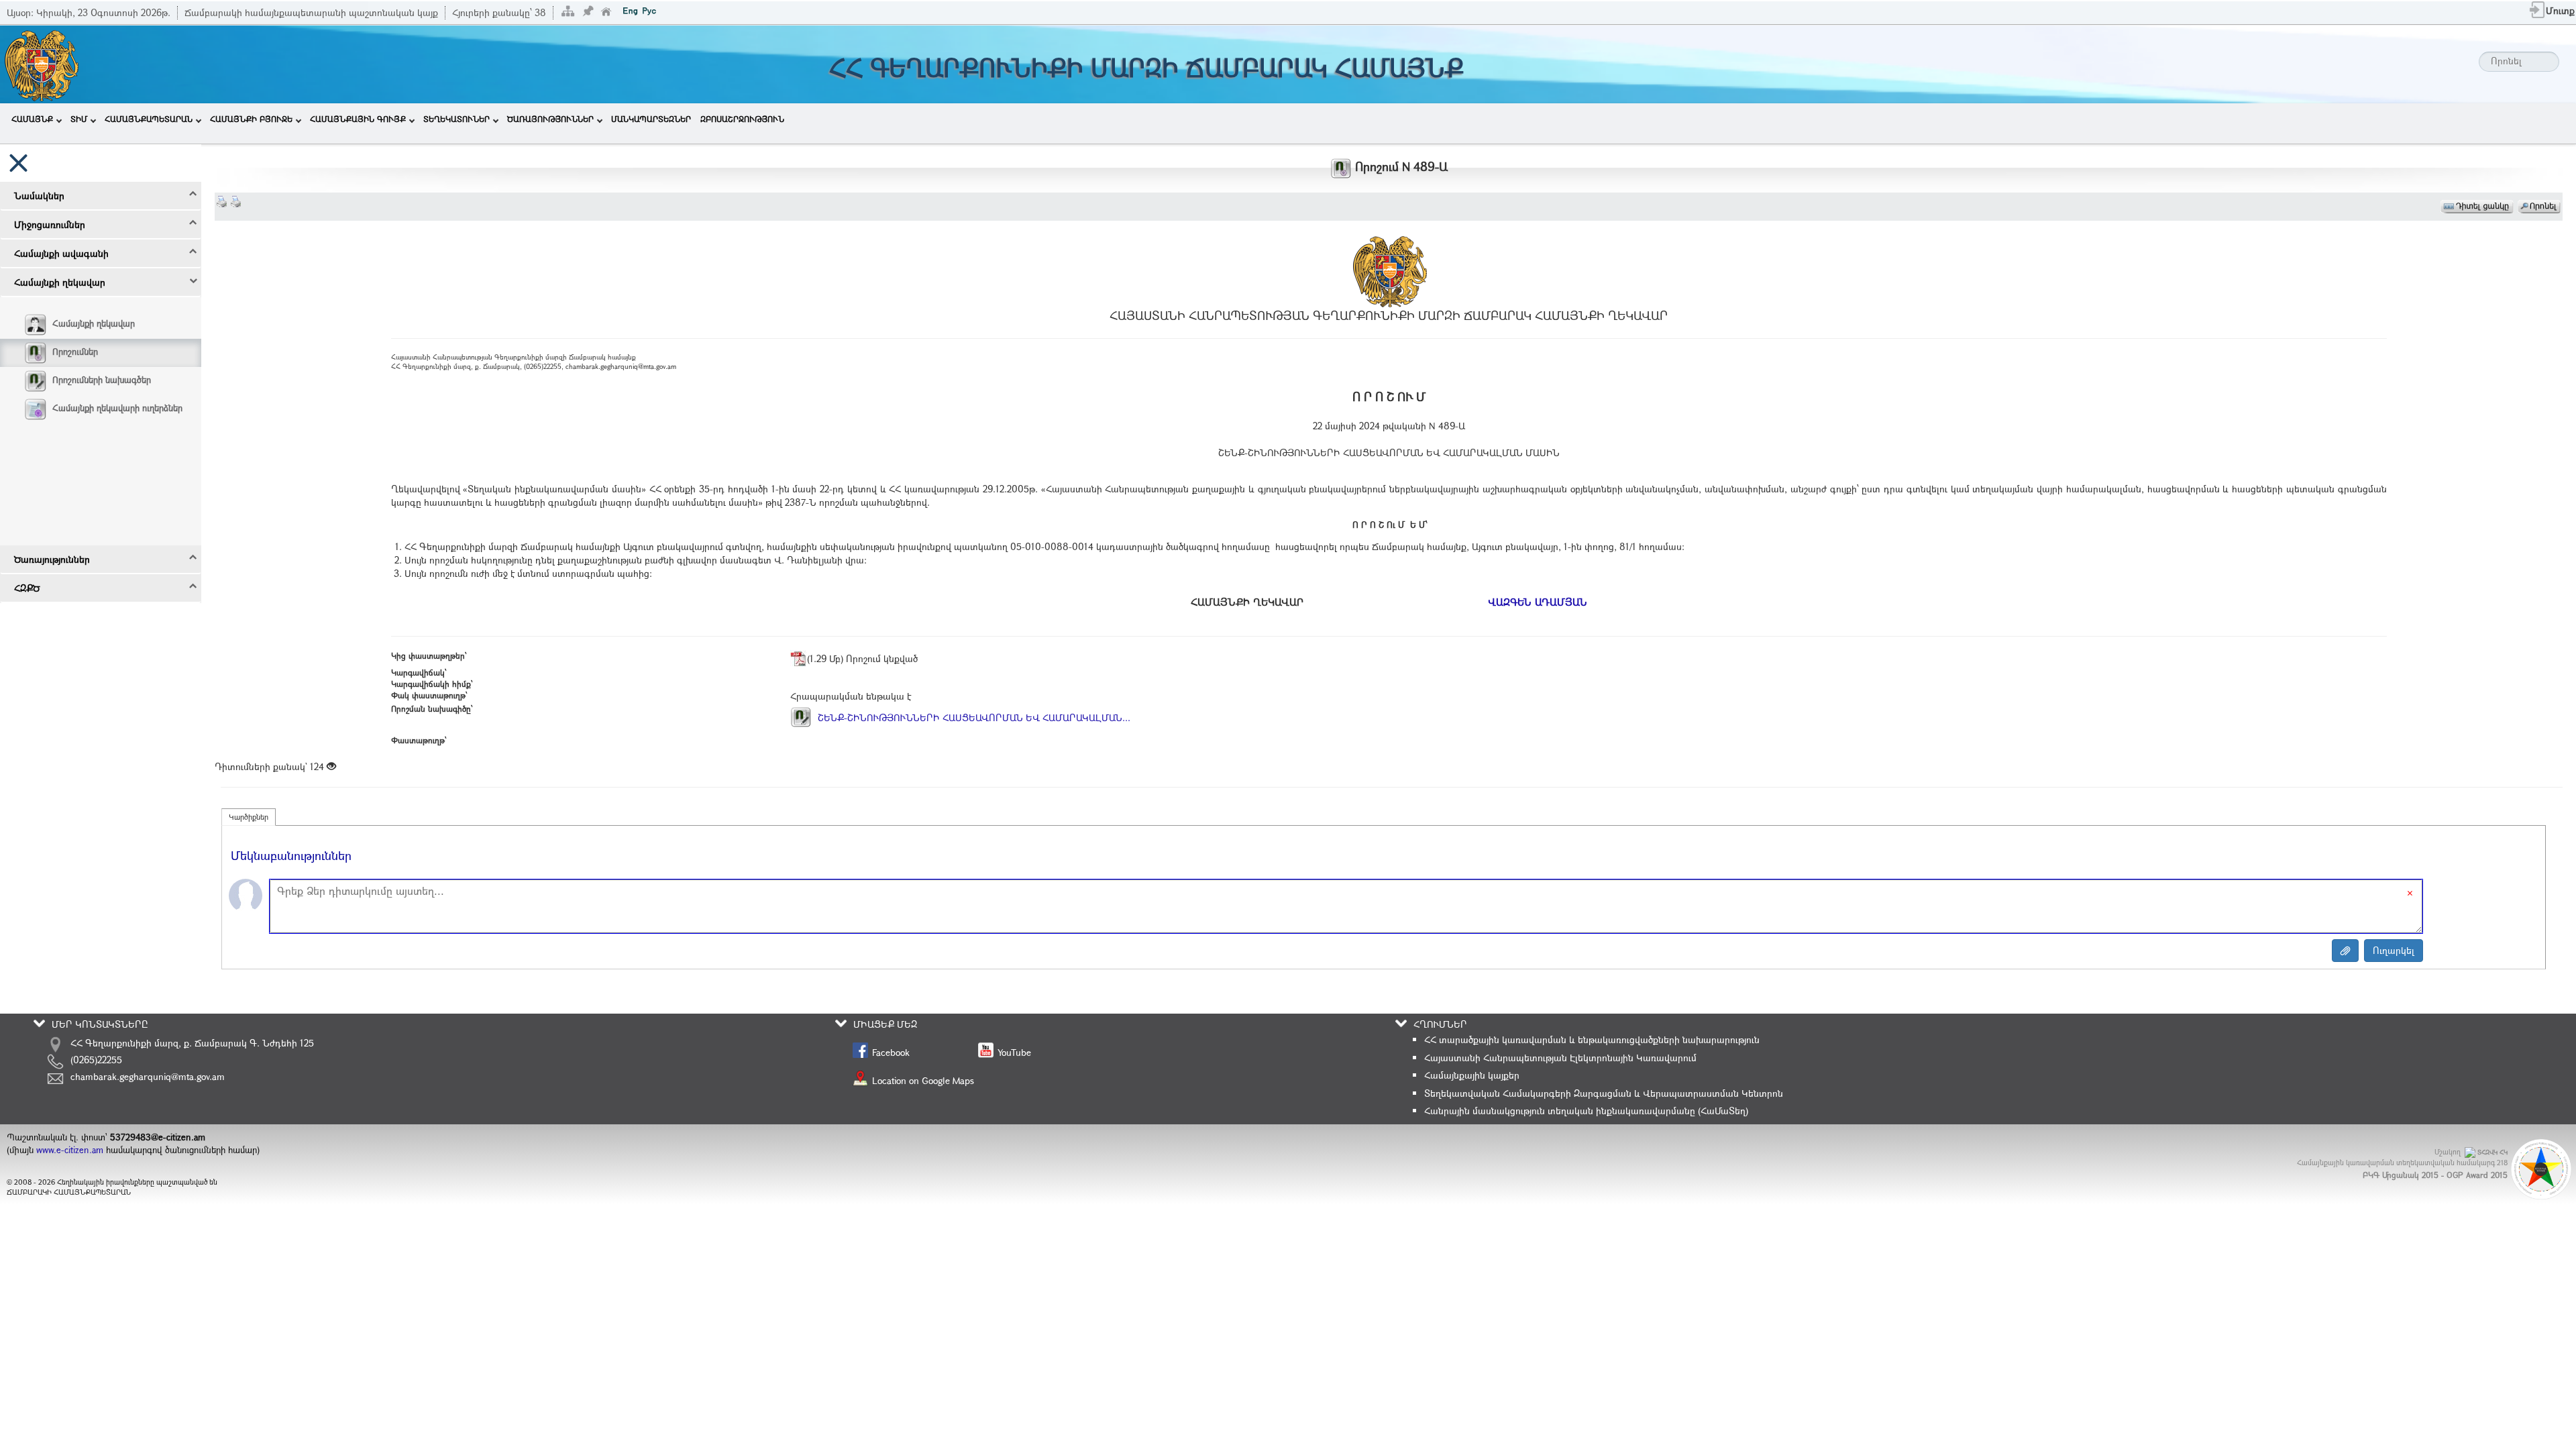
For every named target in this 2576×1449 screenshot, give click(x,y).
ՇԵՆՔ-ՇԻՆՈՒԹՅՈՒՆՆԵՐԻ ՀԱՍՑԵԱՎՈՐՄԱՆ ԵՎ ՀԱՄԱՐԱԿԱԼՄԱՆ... (973, 717)
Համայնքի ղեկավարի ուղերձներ (117, 408)
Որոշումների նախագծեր (102, 380)
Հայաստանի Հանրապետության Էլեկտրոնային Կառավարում (1560, 1058)
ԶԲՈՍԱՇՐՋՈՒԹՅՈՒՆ (742, 119)
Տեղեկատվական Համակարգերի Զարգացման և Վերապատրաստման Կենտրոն (1604, 1093)
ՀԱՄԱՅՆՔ (32, 119)
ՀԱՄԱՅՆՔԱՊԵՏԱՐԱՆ (149, 119)
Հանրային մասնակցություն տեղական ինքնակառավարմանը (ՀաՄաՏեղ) (1586, 1111)
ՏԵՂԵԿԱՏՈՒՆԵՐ (457, 119)
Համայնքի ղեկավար (94, 323)
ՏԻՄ (79, 119)
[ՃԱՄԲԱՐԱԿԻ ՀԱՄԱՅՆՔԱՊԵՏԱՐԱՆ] (41, 63)
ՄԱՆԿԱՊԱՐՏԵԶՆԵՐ (651, 119)
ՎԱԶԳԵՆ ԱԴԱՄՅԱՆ (1538, 602)
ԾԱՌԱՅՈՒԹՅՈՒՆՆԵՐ (550, 119)
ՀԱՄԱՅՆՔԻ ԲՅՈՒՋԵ (251, 119)
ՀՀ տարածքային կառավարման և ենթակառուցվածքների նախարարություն (1592, 1039)
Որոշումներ (75, 352)
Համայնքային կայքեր (1472, 1075)
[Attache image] (2345, 951)
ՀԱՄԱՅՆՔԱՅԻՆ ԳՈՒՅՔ (358, 119)
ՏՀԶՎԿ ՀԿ (2492, 1152)
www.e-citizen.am (70, 1150)
